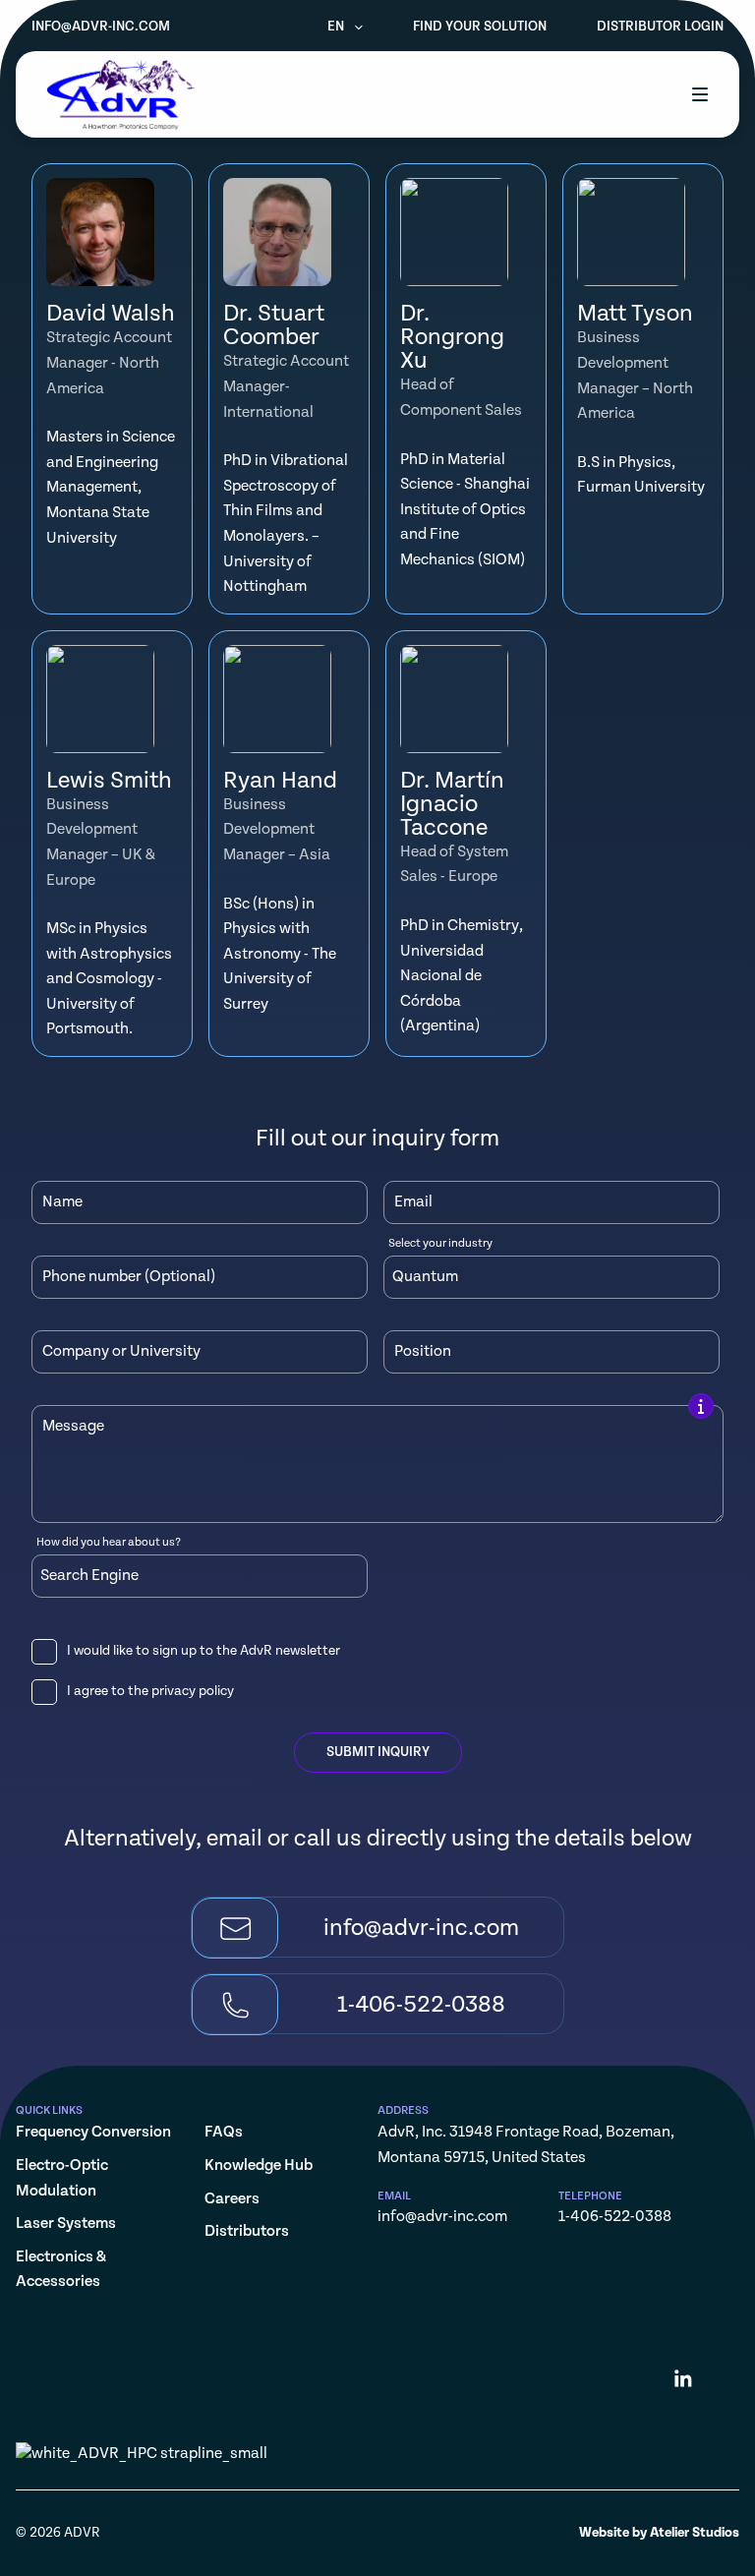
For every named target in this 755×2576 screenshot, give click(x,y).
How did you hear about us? (109, 1543)
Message (73, 1427)
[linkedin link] (683, 2382)
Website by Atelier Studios (659, 2533)
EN (337, 27)
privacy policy (193, 1691)
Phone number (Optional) (129, 1277)
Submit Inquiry (378, 1752)
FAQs (224, 2132)
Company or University (121, 1352)
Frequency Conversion (93, 2132)
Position (423, 1352)
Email (413, 1202)
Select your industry (440, 1244)
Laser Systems (66, 2224)
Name (62, 1202)
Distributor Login (660, 27)
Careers (232, 2199)
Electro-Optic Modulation (62, 2178)
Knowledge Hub (259, 2166)
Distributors (247, 2231)
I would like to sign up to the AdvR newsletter (203, 1651)
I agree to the (150, 1691)
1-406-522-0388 (615, 2217)
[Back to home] (121, 94)
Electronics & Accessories (61, 2270)
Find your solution (480, 27)
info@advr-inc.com (101, 27)
